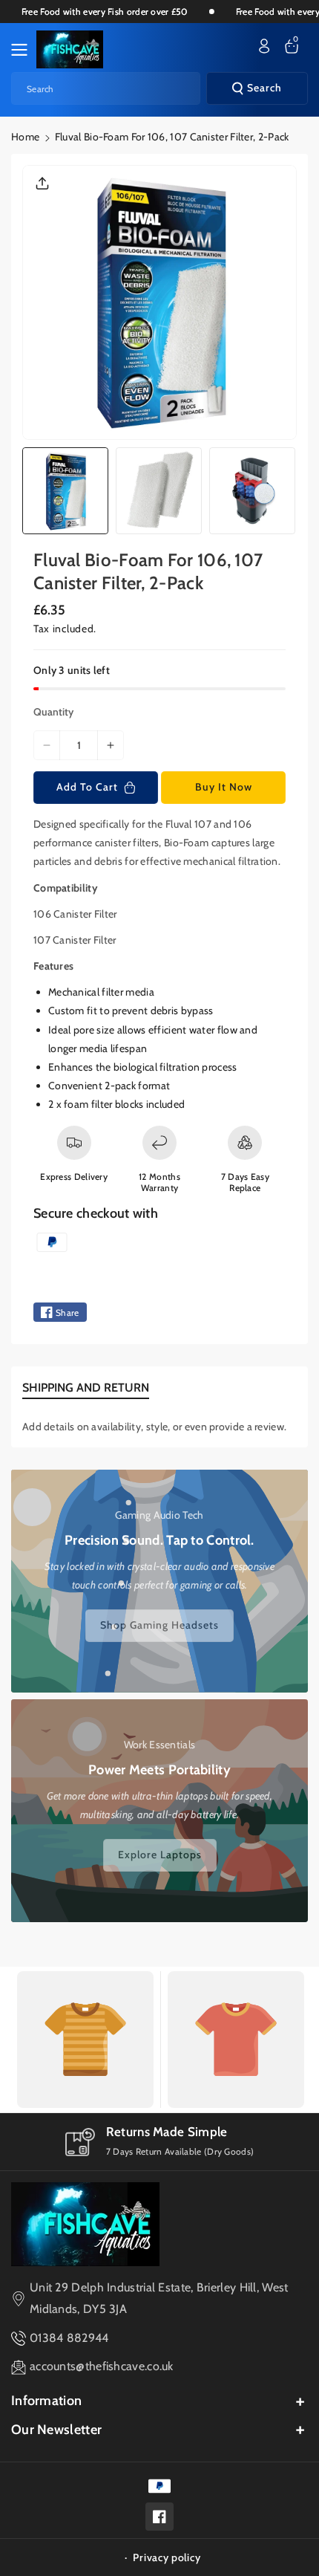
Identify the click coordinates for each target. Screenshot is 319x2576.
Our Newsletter (56, 2430)
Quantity (53, 712)
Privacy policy (167, 2557)
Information (46, 2401)
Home (25, 137)
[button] (24, 50)
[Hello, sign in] (264, 46)
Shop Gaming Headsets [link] (159, 1625)
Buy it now (224, 787)
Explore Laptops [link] (160, 1855)
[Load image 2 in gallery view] (159, 490)
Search (264, 88)
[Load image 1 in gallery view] (65, 490)
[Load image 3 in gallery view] (252, 490)
